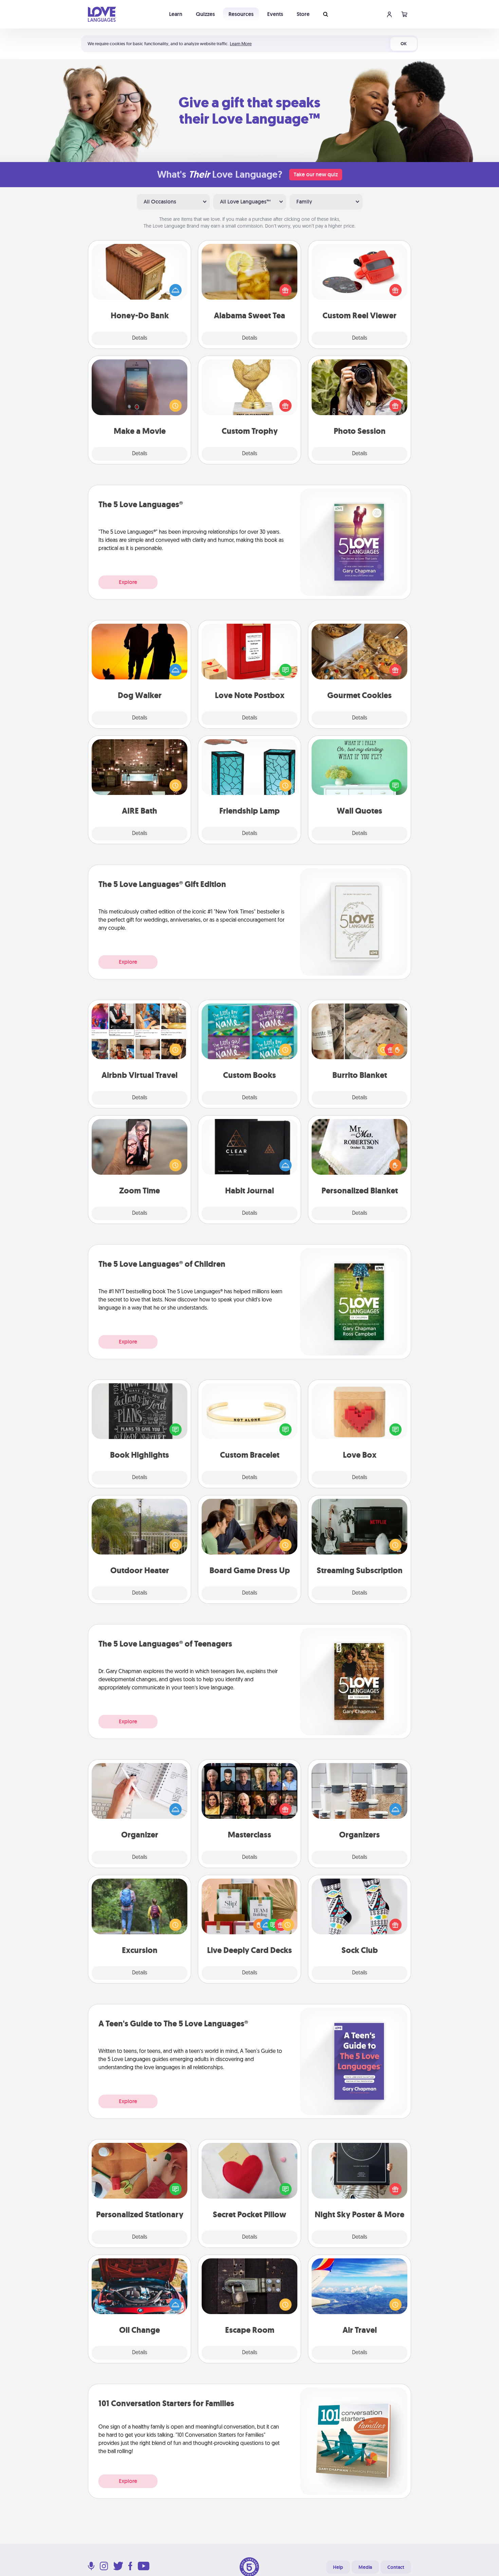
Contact (396, 2567)
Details (140, 338)
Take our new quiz (316, 174)
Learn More (241, 44)
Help (338, 2567)
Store (303, 14)
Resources (241, 14)
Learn (176, 14)
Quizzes (205, 14)
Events (275, 14)
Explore (128, 582)
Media (365, 2567)
